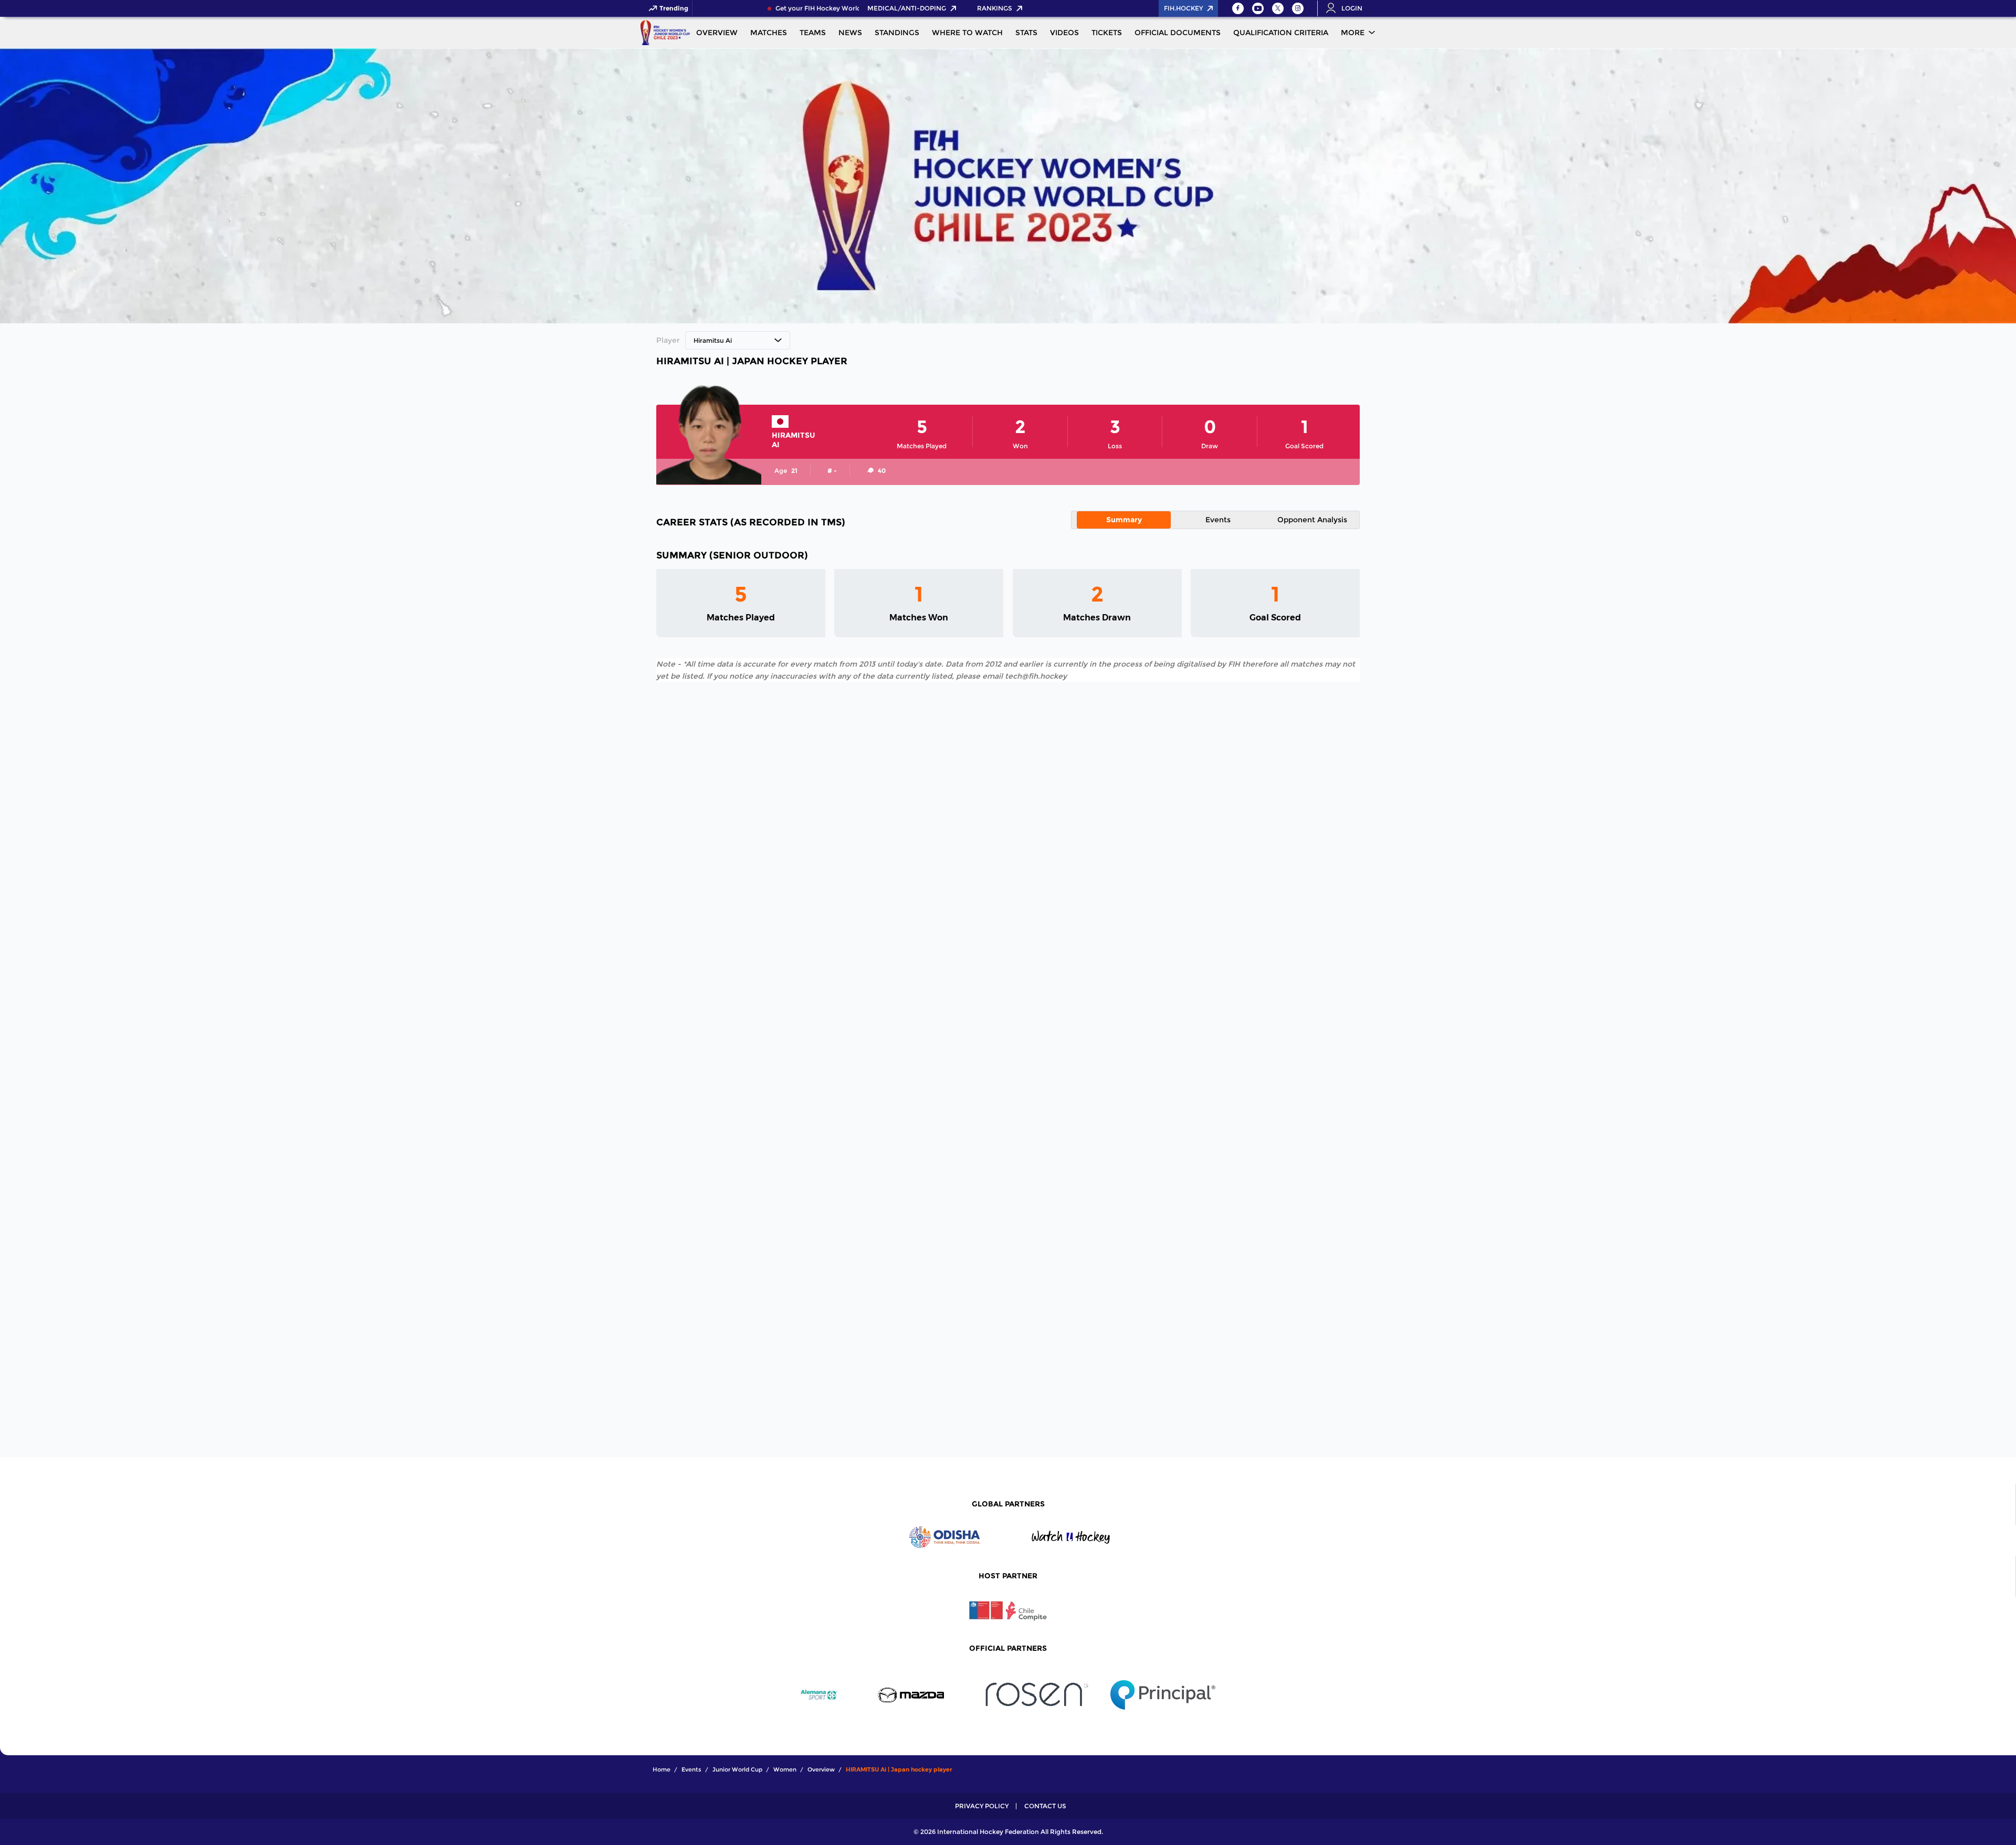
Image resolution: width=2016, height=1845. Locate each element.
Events (1218, 520)
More (1353, 33)
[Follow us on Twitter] (1278, 8)
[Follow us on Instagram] (1298, 8)
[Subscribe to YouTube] (1258, 8)
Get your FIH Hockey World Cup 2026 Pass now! (822, 8)
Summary (1124, 520)
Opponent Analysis (1312, 520)
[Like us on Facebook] (1238, 8)
